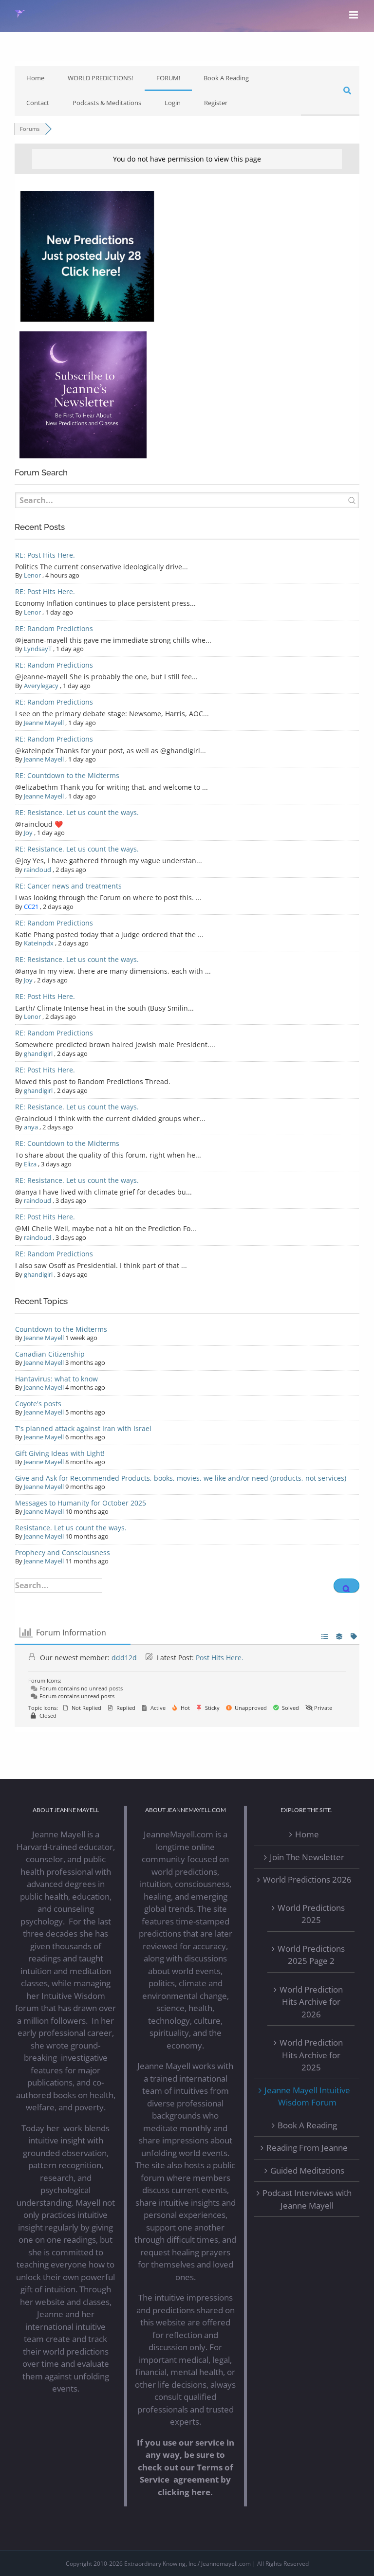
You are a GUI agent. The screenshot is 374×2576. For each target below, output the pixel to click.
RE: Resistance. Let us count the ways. (77, 812)
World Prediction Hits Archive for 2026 (311, 2002)
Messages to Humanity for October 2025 (81, 1503)
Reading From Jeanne (307, 2148)
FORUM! (168, 78)
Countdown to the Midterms (61, 1329)
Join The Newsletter (307, 1857)
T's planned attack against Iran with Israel (83, 1428)
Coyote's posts (38, 1404)
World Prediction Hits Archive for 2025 (311, 2055)
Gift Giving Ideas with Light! (60, 1453)
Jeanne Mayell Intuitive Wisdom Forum (307, 2096)
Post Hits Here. (220, 1658)
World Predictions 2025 (311, 1914)
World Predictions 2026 (307, 1879)
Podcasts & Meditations (107, 103)
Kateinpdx (39, 943)
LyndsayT (38, 649)
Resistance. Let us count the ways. (71, 1528)
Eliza (30, 1164)
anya (31, 1127)
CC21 (31, 907)
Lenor (32, 575)
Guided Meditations (307, 2170)
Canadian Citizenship (50, 1354)
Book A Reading (226, 78)
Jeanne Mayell (44, 723)
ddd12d (124, 1658)
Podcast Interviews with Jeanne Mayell (307, 2199)
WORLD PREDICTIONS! (100, 78)
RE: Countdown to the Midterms (67, 775)
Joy (28, 833)
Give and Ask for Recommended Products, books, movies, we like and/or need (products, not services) (181, 1478)
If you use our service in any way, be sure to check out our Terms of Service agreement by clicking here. (186, 2467)
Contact (38, 103)
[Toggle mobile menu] (354, 15)
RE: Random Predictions (54, 628)
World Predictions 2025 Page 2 (311, 1955)
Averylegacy (41, 686)
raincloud (37, 870)
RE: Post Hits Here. (45, 555)
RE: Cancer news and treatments (68, 886)
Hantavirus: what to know (56, 1379)
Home (35, 78)
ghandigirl (38, 1053)
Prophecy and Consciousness (63, 1552)
